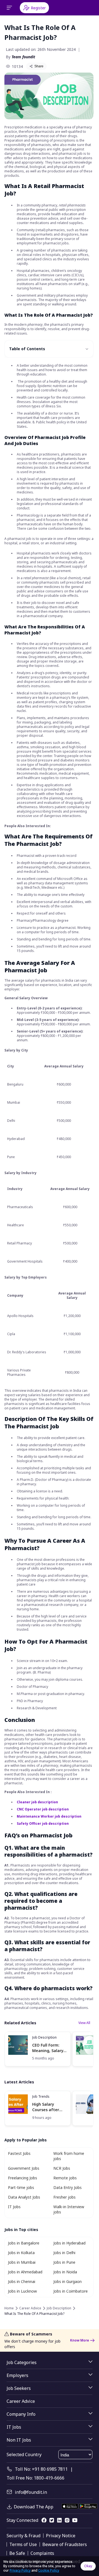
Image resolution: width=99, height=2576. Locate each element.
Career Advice (30, 2308)
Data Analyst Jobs (24, 2197)
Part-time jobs (21, 2187)
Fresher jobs (64, 2197)
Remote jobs (65, 2178)
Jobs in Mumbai (22, 2262)
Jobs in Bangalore (24, 2243)
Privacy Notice (61, 2536)
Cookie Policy (49, 2570)
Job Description (44, 2037)
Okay (88, 2566)
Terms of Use (23, 2544)
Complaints (42, 2553)
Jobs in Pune (64, 2262)
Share (39, 66)
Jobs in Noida (65, 2272)
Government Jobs (24, 2168)
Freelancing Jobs (23, 2178)
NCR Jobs (62, 2168)
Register (38, 8)
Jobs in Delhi (64, 2253)
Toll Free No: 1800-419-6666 (35, 2478)
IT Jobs (14, 2207)
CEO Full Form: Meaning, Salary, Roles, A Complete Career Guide (48, 2048)
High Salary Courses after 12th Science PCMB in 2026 (46, 2107)
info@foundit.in (31, 2492)
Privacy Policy (20, 2570)
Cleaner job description (37, 1802)
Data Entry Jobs (68, 2187)
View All (84, 2023)
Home (9, 2308)
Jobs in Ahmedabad (25, 2272)
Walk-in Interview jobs (69, 2209)
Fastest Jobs (19, 2153)
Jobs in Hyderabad (69, 2243)
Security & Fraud (24, 2536)
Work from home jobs (69, 2156)
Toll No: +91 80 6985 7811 (41, 2469)
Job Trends (41, 2096)
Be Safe (17, 2553)
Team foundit (23, 57)
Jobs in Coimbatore (71, 2291)
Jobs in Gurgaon (68, 2281)
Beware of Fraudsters (65, 2544)
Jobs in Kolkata (21, 2253)
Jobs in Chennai (22, 2281)
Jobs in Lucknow (22, 2291)
